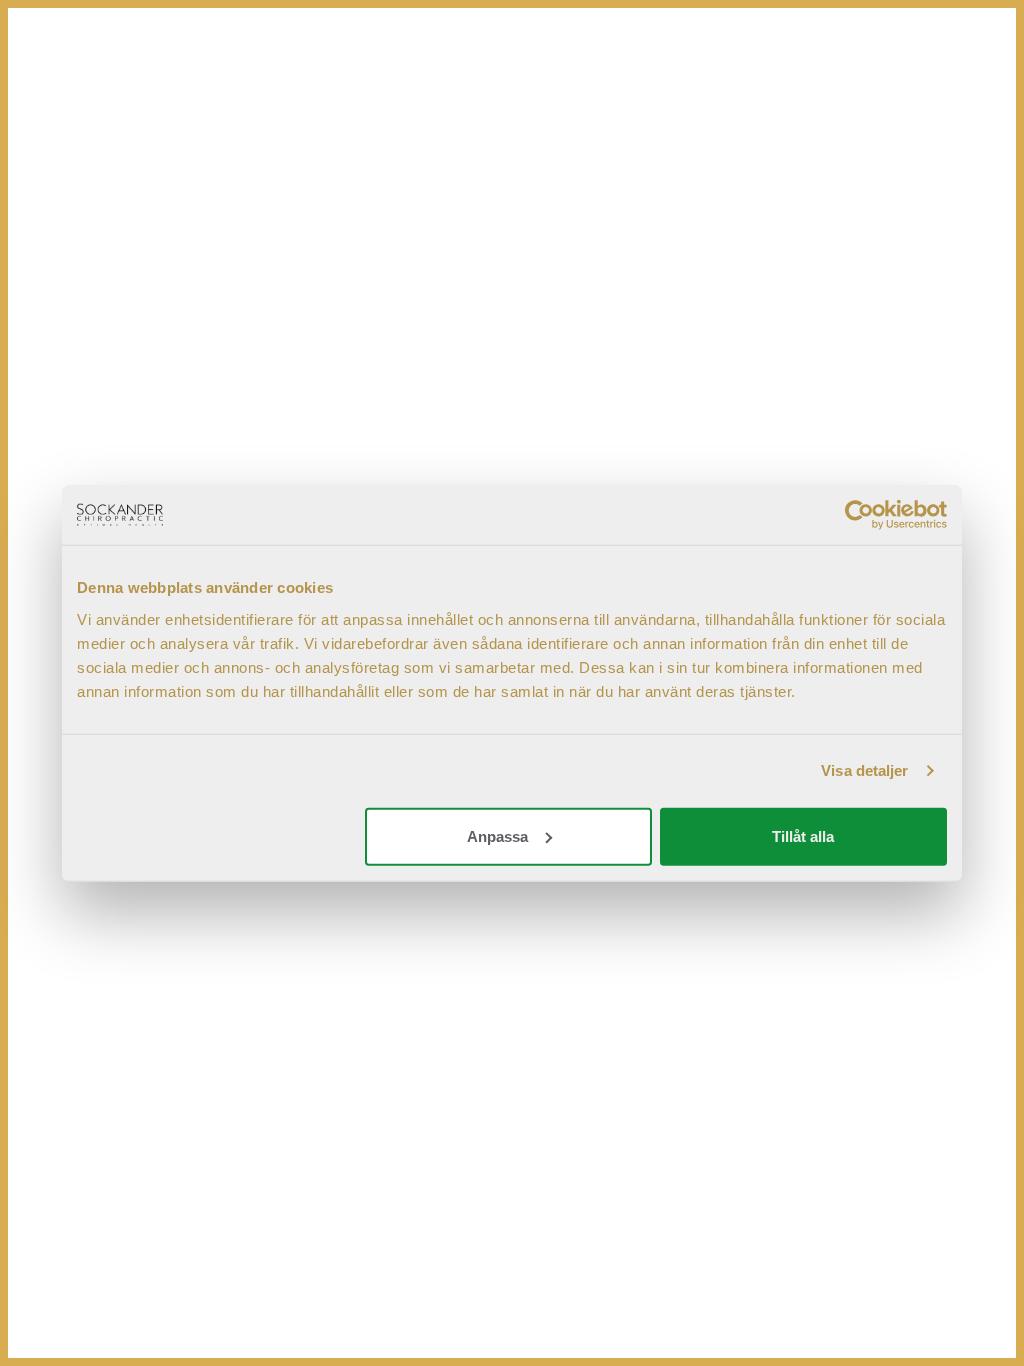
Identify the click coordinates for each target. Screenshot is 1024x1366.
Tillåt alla (803, 835)
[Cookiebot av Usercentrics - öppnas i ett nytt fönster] (859, 515)
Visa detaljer (864, 770)
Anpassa (497, 835)
